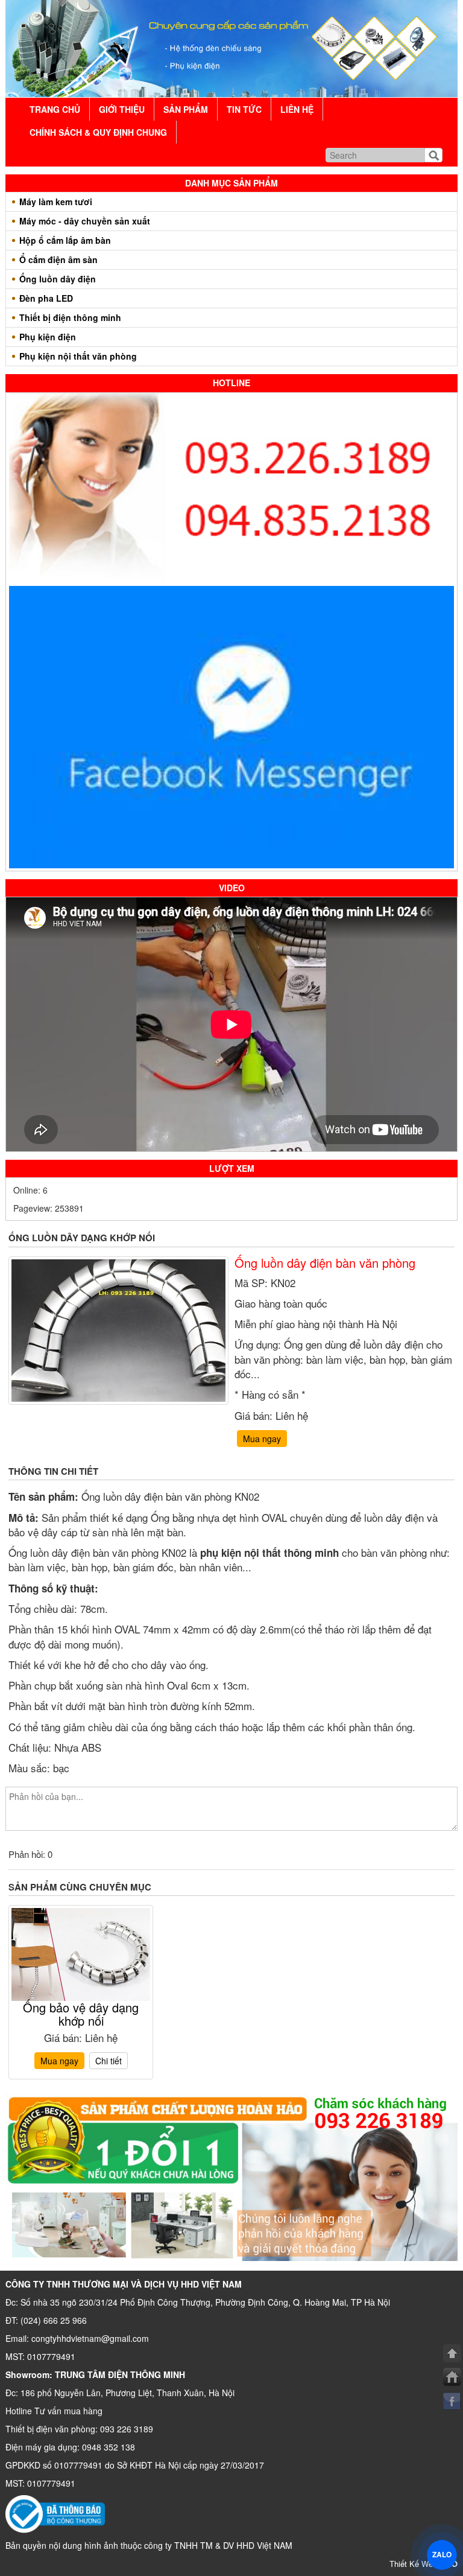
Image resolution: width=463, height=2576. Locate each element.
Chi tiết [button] (109, 2061)
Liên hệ (297, 109)
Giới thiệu (122, 109)
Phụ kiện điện (48, 337)
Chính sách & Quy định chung (98, 132)
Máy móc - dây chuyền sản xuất (85, 221)
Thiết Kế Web (424, 2564)
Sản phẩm (186, 109)
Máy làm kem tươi (56, 202)
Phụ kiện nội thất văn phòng (78, 356)
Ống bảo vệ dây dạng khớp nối (81, 2014)
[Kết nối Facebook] (452, 2401)
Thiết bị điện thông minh (70, 317)
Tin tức (244, 109)
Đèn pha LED (46, 298)
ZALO (442, 2554)
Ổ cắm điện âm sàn (58, 259)
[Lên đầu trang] (452, 2353)
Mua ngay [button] (262, 1439)
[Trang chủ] (452, 2377)
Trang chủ (55, 109)
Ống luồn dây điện (58, 279)
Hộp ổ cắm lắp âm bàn (65, 240)
